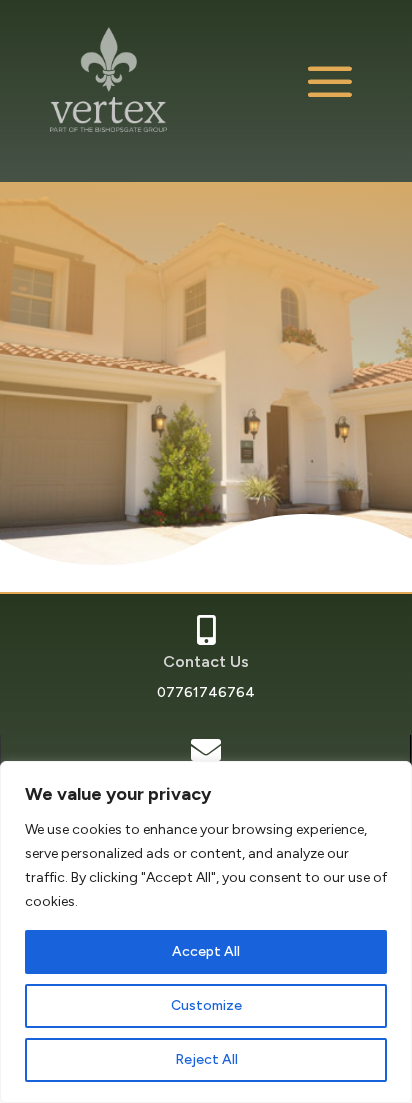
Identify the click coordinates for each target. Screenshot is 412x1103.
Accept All (206, 951)
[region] (206, 932)
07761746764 (206, 692)
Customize (206, 1005)
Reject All (206, 1059)
